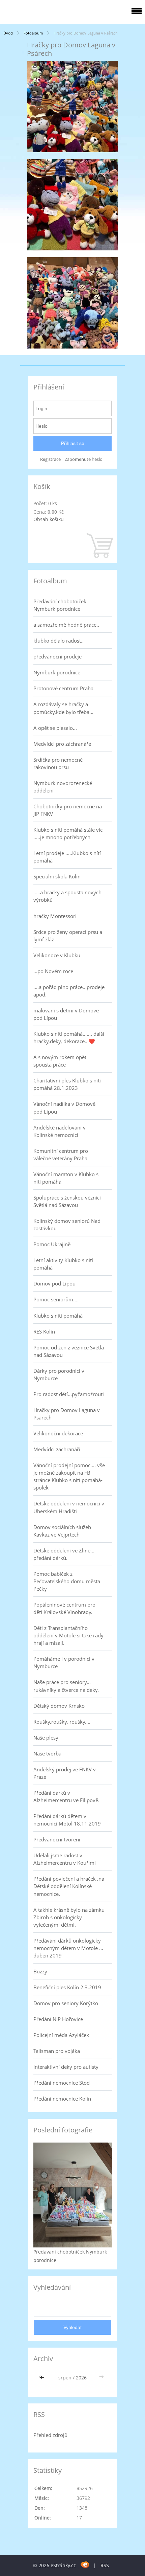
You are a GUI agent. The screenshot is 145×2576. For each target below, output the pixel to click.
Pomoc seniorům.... (56, 1299)
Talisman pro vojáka (57, 2051)
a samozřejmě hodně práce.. (66, 625)
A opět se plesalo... (55, 728)
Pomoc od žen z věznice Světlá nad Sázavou (69, 1351)
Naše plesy (46, 1738)
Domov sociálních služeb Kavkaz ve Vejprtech (62, 1531)
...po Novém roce (53, 971)
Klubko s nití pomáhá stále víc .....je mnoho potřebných (68, 833)
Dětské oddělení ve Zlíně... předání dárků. (64, 1554)
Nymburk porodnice (57, 672)
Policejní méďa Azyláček (61, 2035)
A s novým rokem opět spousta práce (60, 1061)
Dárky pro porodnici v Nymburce (59, 1374)
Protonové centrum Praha (63, 688)
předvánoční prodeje (57, 656)
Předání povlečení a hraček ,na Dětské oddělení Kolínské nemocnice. (69, 1886)
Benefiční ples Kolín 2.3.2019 (67, 1987)
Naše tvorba (47, 1753)
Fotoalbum (33, 33)
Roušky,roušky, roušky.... (62, 1722)
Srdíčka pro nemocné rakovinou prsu (58, 763)
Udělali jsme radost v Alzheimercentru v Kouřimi (65, 1859)
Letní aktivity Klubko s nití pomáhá (63, 1264)
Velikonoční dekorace (58, 1433)
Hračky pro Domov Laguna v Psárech (67, 1414)
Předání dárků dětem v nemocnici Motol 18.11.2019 (67, 1820)
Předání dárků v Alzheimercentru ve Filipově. (66, 1796)
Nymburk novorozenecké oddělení (63, 787)
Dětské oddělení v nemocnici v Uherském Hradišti (69, 1507)
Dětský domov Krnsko (59, 1706)
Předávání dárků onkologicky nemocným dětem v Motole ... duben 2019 (68, 1948)
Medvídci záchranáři (57, 1449)
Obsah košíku (49, 519)
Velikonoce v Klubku (57, 955)
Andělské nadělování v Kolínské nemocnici (60, 1131)
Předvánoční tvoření (57, 1839)
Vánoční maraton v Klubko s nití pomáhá (66, 1178)
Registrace (50, 459)
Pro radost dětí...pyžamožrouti (69, 1394)
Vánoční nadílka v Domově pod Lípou (64, 1107)
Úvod (8, 33)
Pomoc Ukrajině (52, 1244)
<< (43, 2378)
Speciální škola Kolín (57, 876)
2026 (81, 2378)
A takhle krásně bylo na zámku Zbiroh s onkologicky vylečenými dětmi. (69, 1917)
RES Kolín (44, 1331)
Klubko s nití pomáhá (58, 1316)
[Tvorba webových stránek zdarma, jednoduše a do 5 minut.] (85, 2564)
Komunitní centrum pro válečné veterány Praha (61, 1155)
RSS (105, 2565)
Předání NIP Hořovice (58, 2019)
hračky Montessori (55, 916)
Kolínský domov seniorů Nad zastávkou (67, 1225)
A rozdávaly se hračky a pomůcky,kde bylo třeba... (63, 708)
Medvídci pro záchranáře (62, 744)
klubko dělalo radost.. (59, 641)
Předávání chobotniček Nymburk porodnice (60, 605)
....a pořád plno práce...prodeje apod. (69, 991)
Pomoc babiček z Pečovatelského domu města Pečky (67, 1581)
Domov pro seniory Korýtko (66, 2003)
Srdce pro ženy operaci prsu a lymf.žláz (68, 936)
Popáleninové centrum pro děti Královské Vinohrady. (64, 1608)
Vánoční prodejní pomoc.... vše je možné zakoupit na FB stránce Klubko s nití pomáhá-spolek (69, 1476)
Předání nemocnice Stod (62, 2083)
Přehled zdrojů (50, 2435)
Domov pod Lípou (54, 1283)
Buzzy (40, 1971)
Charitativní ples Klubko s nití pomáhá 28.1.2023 (67, 1084)
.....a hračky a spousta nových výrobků (67, 896)
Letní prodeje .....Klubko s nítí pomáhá (67, 857)
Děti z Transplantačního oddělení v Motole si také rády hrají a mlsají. (68, 1635)
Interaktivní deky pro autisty (66, 2067)
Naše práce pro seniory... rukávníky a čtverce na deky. (66, 1686)
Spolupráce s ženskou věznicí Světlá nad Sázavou (67, 1201)
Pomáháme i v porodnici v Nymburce (64, 1662)
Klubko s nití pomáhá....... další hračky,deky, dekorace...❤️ (69, 1037)
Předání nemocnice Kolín (62, 2099)
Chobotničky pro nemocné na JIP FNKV (68, 810)
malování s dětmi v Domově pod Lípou (66, 1014)
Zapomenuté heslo (84, 459)
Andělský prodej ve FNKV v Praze (65, 1773)
